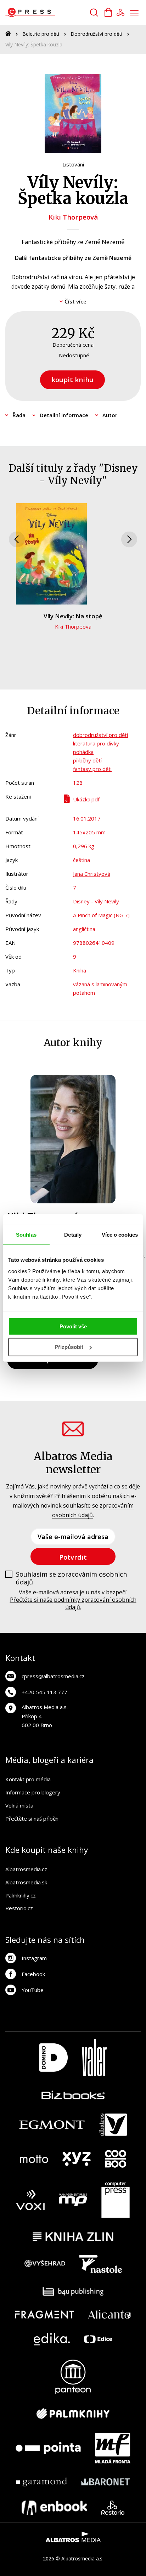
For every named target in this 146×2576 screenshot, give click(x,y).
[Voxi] (30, 2200)
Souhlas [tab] (26, 1235)
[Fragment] (44, 2314)
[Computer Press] (116, 2200)
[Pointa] (48, 2448)
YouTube (33, 1990)
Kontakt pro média (28, 1779)
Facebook (33, 1974)
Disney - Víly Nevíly (96, 901)
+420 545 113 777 (44, 1692)
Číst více (75, 301)
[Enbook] (54, 2508)
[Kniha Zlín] (73, 2237)
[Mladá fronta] (113, 2448)
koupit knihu (72, 379)
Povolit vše (73, 1326)
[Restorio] (113, 2508)
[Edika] (52, 2339)
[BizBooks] (73, 2095)
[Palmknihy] (73, 2413)
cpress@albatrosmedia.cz (53, 1676)
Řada (19, 415)
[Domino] (54, 2058)
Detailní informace (64, 415)
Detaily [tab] (73, 1235)
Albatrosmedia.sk (26, 1882)
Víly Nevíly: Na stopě (73, 616)
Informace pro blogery (33, 1792)
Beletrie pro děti (41, 34)
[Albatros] (113, 2125)
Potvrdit (73, 1557)
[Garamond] (42, 2482)
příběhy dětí (87, 760)
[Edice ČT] (98, 2339)
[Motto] (34, 2159)
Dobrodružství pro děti (96, 34)
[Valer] (94, 2058)
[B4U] (73, 2291)
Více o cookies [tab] (120, 1235)
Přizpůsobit (69, 1347)
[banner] (46, 12)
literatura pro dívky (96, 743)
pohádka (83, 752)
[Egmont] (52, 2125)
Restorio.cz (19, 1908)
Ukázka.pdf (86, 799)
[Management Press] (73, 2200)
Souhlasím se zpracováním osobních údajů (71, 1578)
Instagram (34, 1958)
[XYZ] (77, 2159)
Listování (73, 164)
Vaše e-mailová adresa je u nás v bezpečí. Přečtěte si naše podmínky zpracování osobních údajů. (73, 1600)
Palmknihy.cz (21, 1895)
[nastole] (101, 2264)
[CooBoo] (116, 2159)
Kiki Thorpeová (73, 217)
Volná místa (19, 1805)
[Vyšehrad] (45, 2264)
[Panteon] (73, 2377)
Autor (110, 415)
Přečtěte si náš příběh (32, 1818)
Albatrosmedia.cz (26, 1869)
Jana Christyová (92, 874)
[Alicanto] (110, 2314)
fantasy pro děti (92, 769)
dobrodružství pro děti (100, 735)
